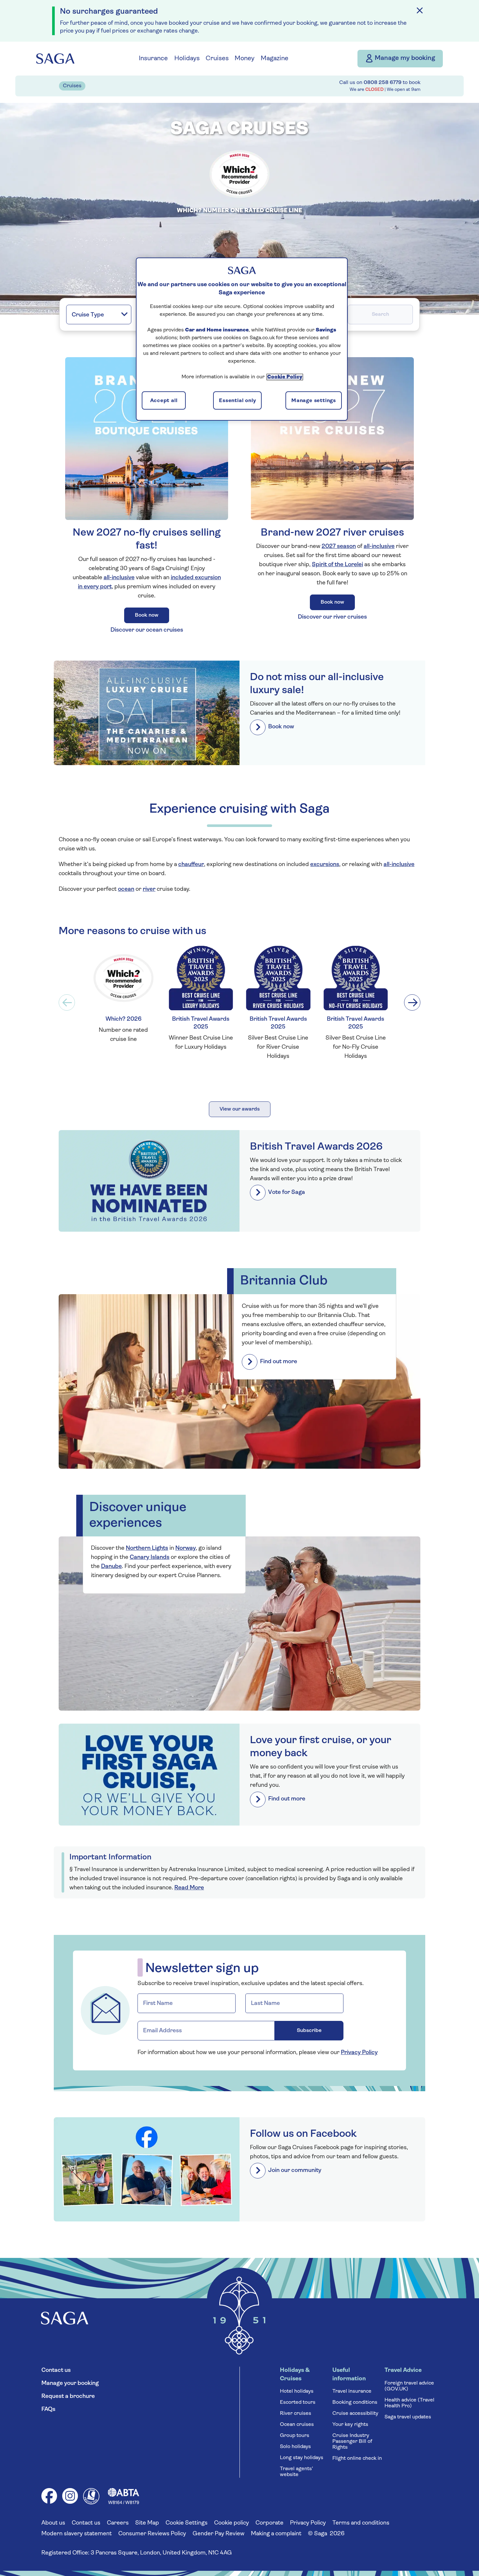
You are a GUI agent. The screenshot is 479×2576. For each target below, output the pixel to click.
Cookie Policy (285, 377)
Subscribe (321, 1308)
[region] (242, 339)
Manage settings (314, 401)
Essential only (237, 401)
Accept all (164, 401)
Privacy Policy (237, 1339)
